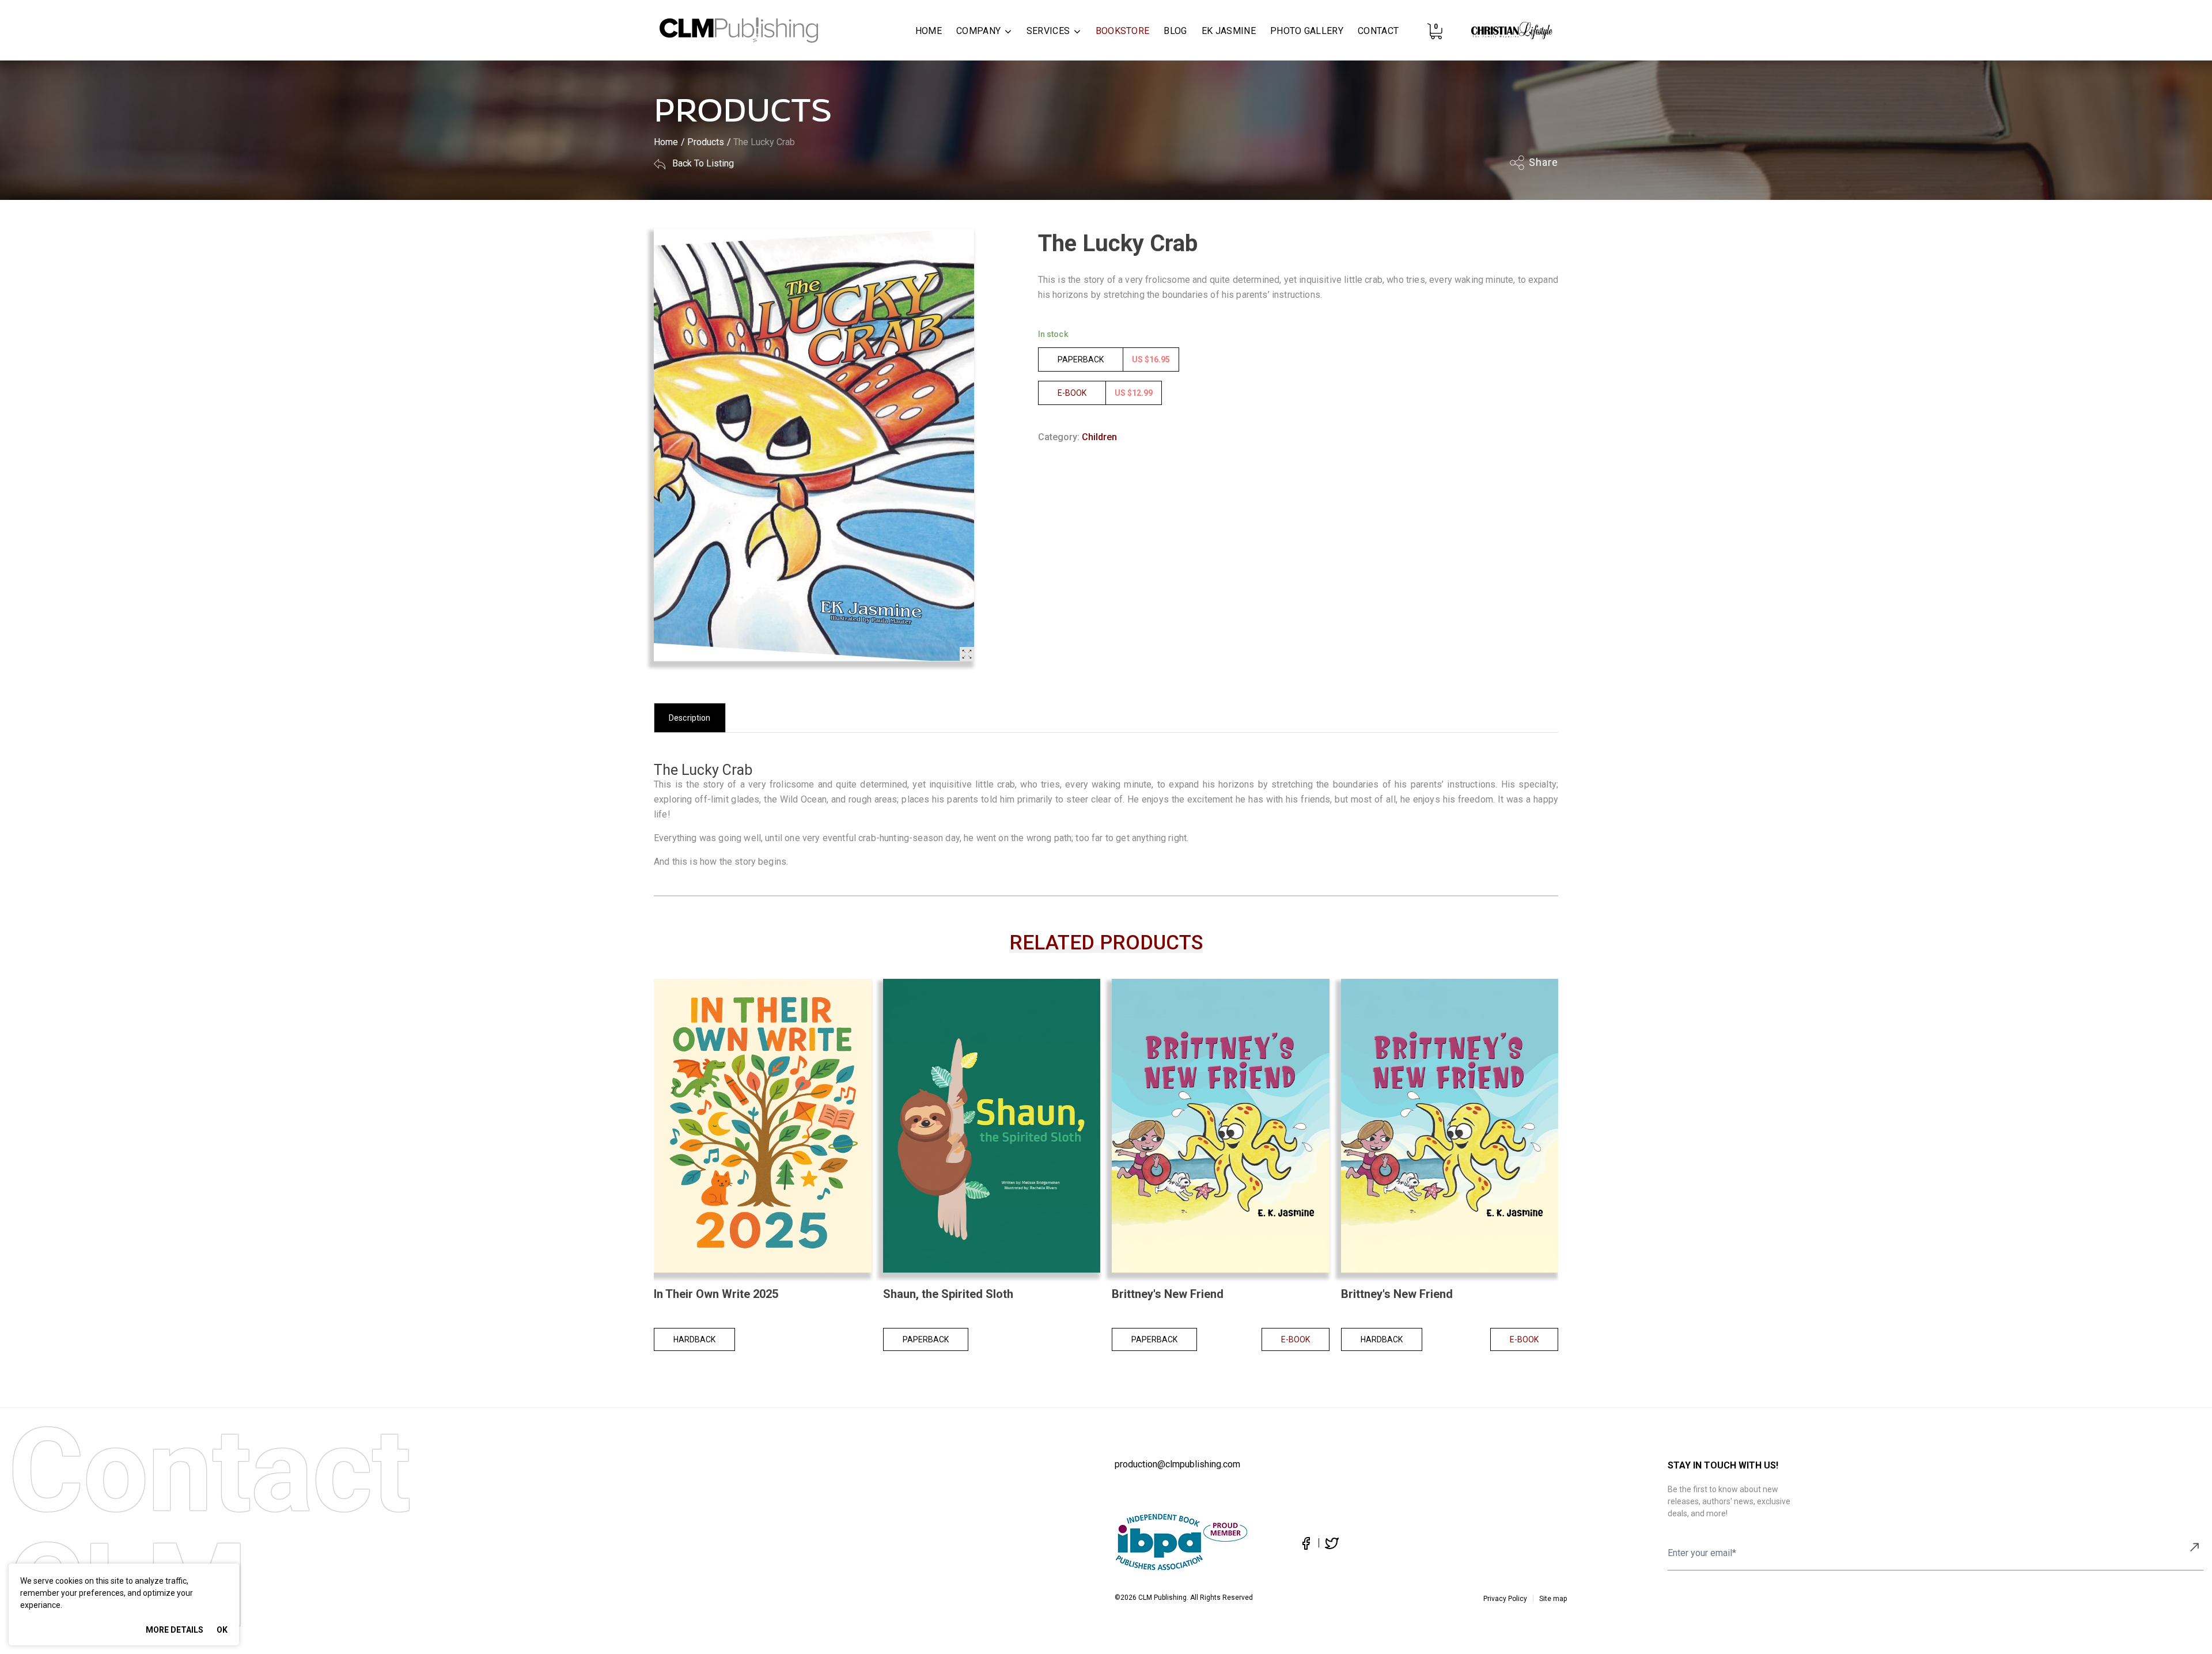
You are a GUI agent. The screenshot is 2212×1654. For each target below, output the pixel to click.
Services (1048, 31)
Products (706, 142)
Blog (1175, 31)
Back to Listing (702, 163)
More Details (175, 1630)
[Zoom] (967, 654)
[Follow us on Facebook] (1306, 1543)
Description (690, 718)
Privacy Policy (1505, 1599)
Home (929, 31)
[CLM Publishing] (739, 31)
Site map (1553, 1599)
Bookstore (1123, 31)
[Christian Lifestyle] (1512, 36)
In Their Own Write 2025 (716, 1294)
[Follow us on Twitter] (1329, 1543)
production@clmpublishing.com (1177, 1464)
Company (978, 31)
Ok (222, 1630)
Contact (1378, 31)
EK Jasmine (1229, 31)
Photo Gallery (1307, 31)
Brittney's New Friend (1168, 1294)
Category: (1059, 437)
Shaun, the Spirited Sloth (948, 1294)
